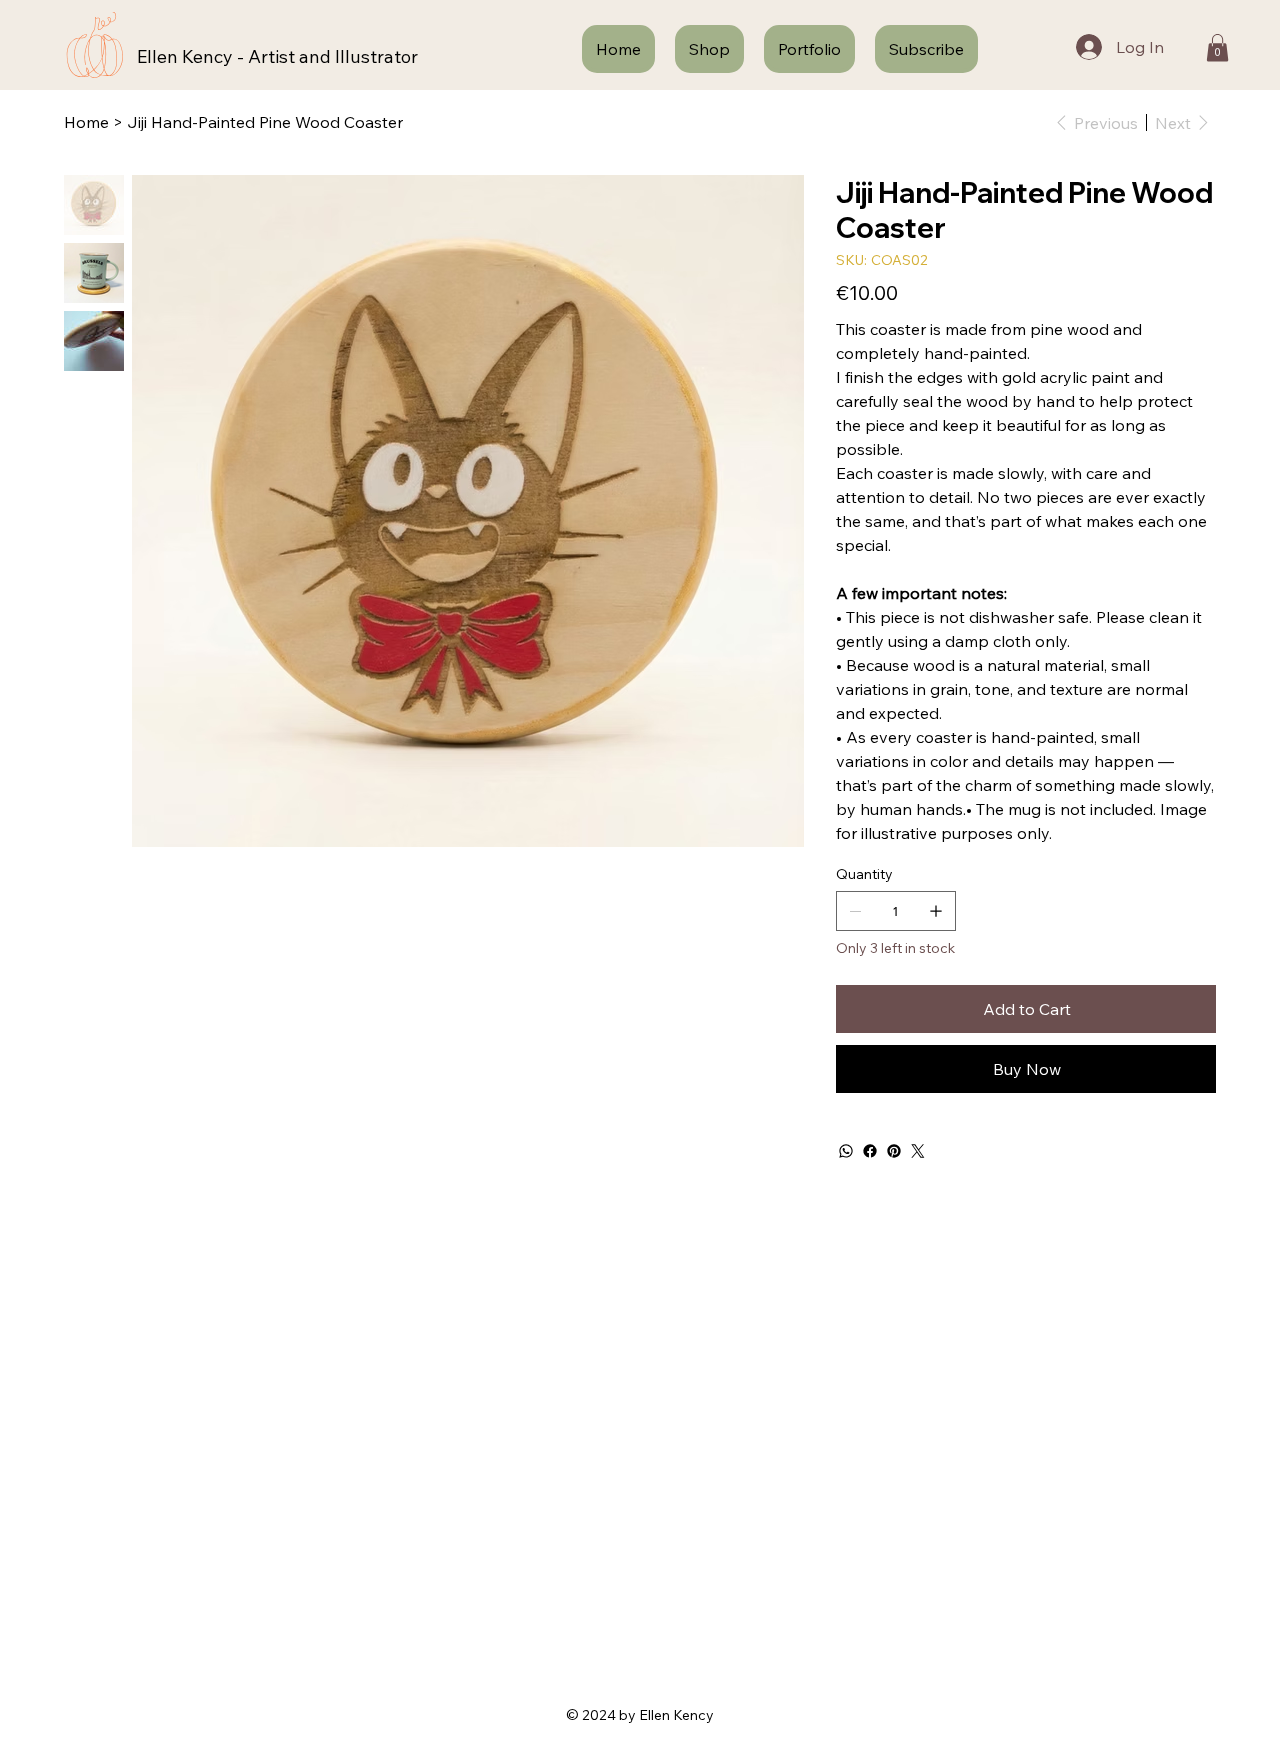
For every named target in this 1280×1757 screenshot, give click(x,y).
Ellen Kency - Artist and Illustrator (277, 56)
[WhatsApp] (846, 1151)
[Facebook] (870, 1151)
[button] (1217, 47)
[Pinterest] (894, 1151)
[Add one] (936, 911)
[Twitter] (918, 1151)
